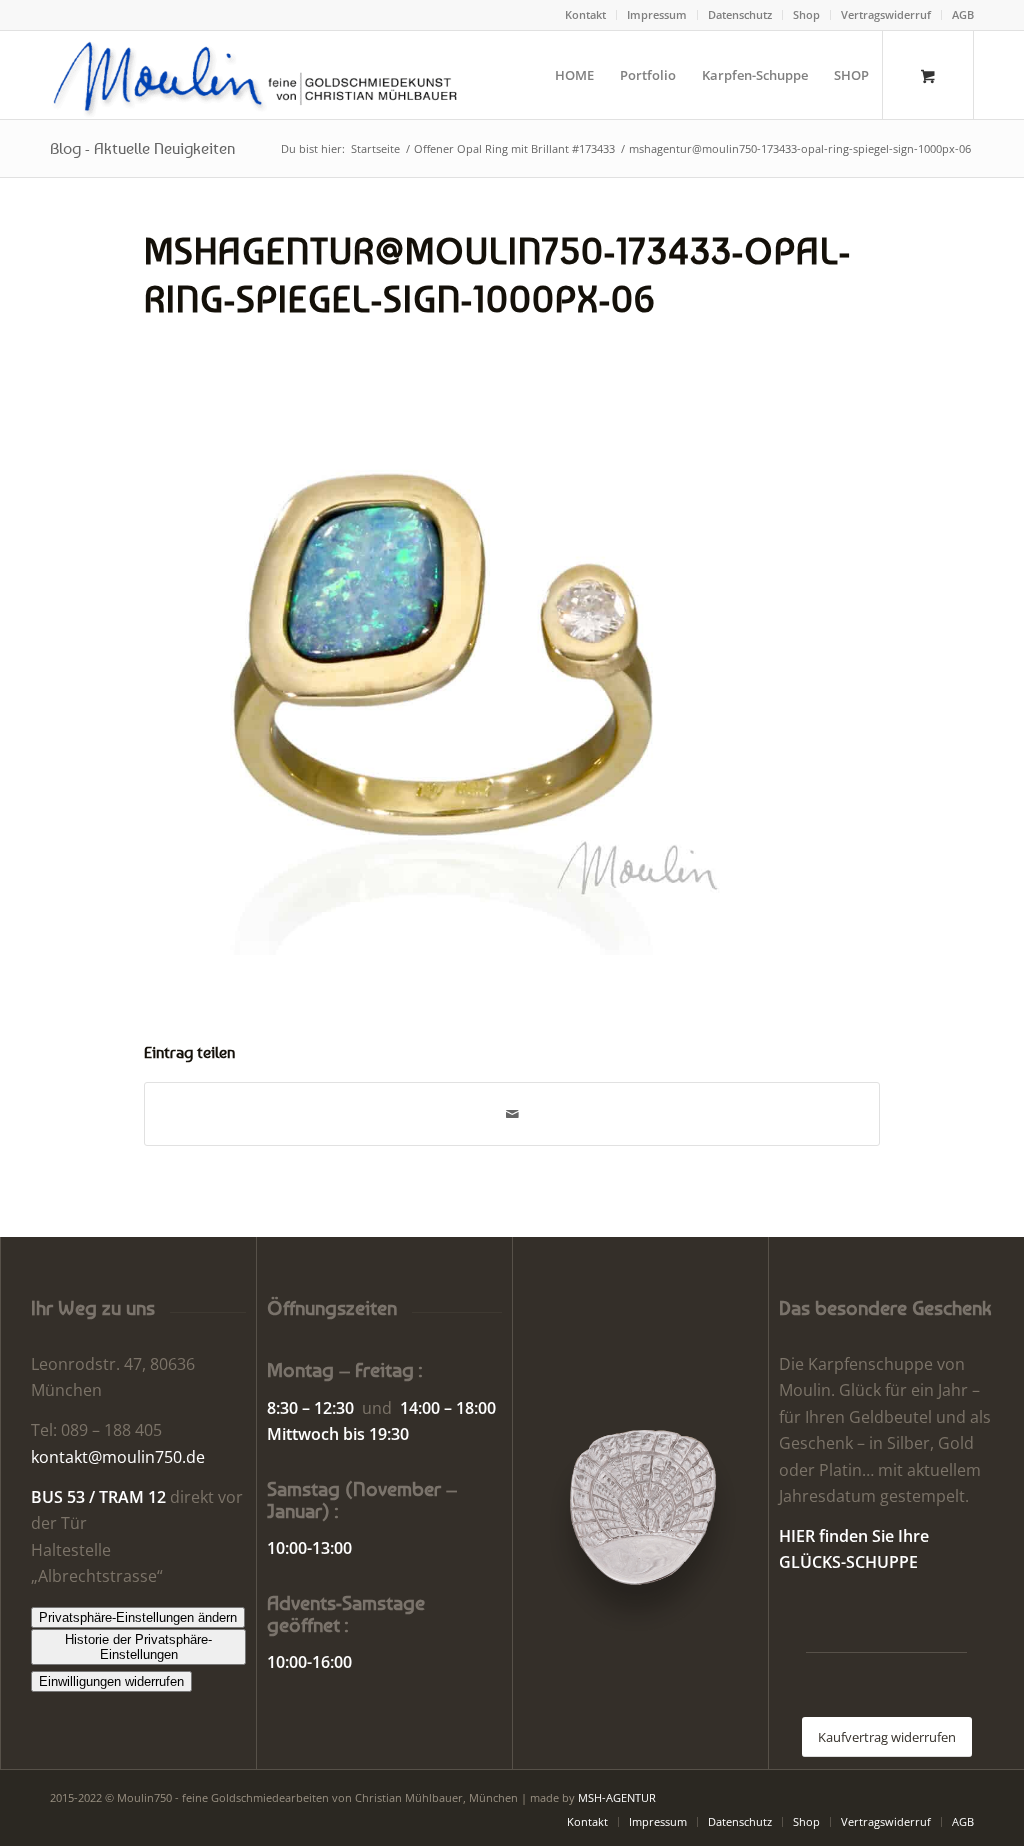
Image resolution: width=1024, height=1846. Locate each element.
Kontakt (585, 14)
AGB (963, 14)
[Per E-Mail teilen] (512, 1114)
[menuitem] (586, 15)
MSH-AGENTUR (617, 1797)
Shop (806, 14)
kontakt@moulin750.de (118, 1457)
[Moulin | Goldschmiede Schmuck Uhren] (259, 75)
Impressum (657, 14)
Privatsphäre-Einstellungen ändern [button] (138, 1617)
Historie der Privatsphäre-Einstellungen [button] (138, 1647)
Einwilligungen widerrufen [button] (111, 1681)
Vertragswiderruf (886, 14)
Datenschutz (740, 14)
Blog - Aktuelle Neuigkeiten (142, 148)
